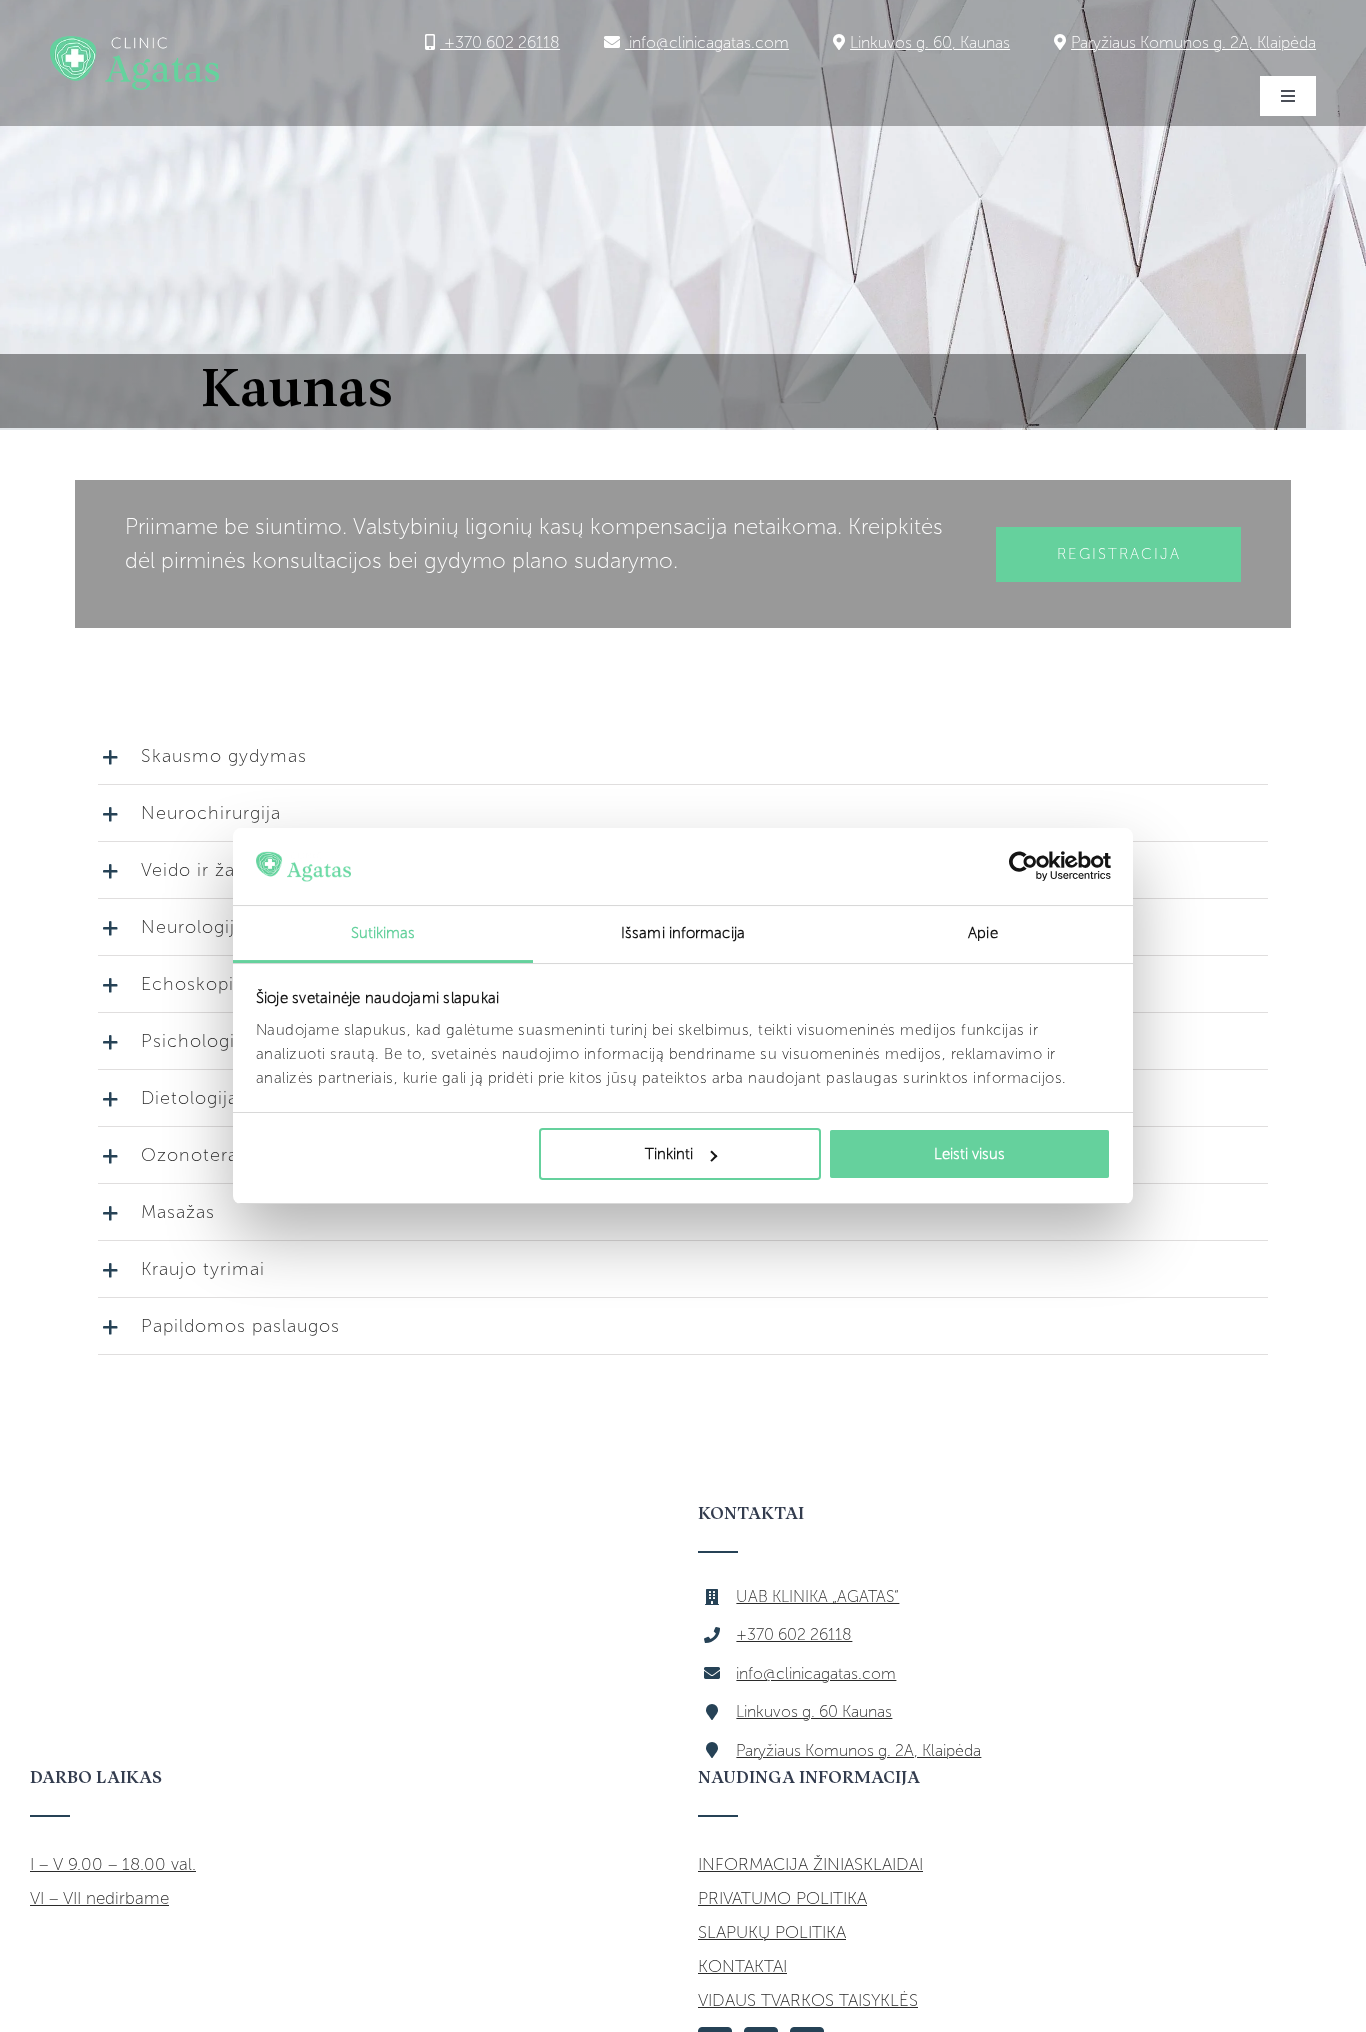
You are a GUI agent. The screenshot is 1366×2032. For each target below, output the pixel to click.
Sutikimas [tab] (383, 933)
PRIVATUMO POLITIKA (782, 1898)
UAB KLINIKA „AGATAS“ (817, 1596)
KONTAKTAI (742, 1966)
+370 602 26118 (500, 42)
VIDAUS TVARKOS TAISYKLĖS (808, 2000)
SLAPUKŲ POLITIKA (772, 1932)
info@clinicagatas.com (707, 42)
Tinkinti (669, 1154)
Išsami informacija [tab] (683, 933)
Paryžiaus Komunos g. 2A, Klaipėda (1193, 42)
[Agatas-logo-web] (134, 44)
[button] (683, 756)
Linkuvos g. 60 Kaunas (814, 1711)
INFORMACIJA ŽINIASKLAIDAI (810, 1864)
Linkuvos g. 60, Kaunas (930, 42)
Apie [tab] (982, 933)
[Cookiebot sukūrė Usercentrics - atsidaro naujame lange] (1023, 867)
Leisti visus (969, 1154)
